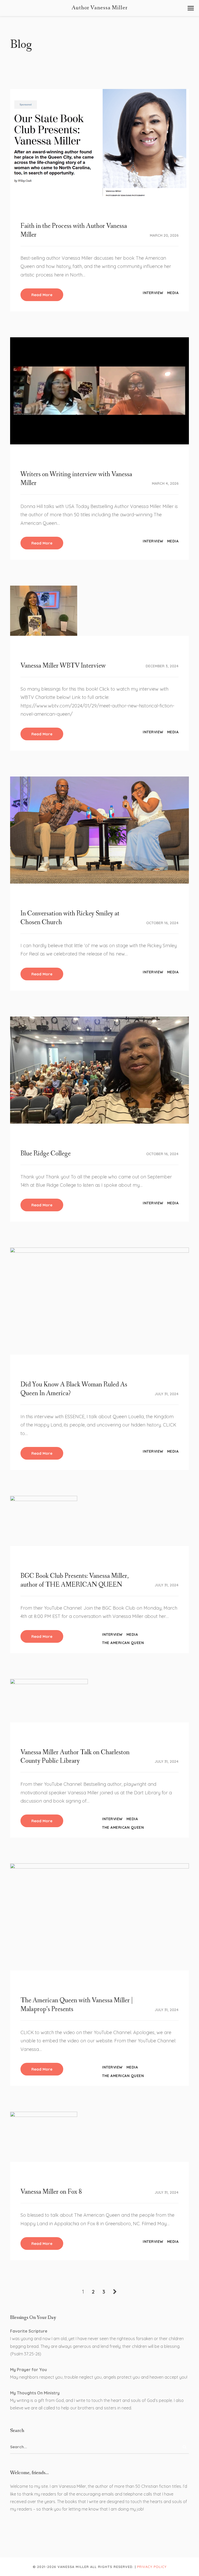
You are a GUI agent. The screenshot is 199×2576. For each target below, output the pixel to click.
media (173, 293)
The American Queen (123, 1643)
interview (153, 293)
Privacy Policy (152, 2567)
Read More (42, 295)
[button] (191, 8)
